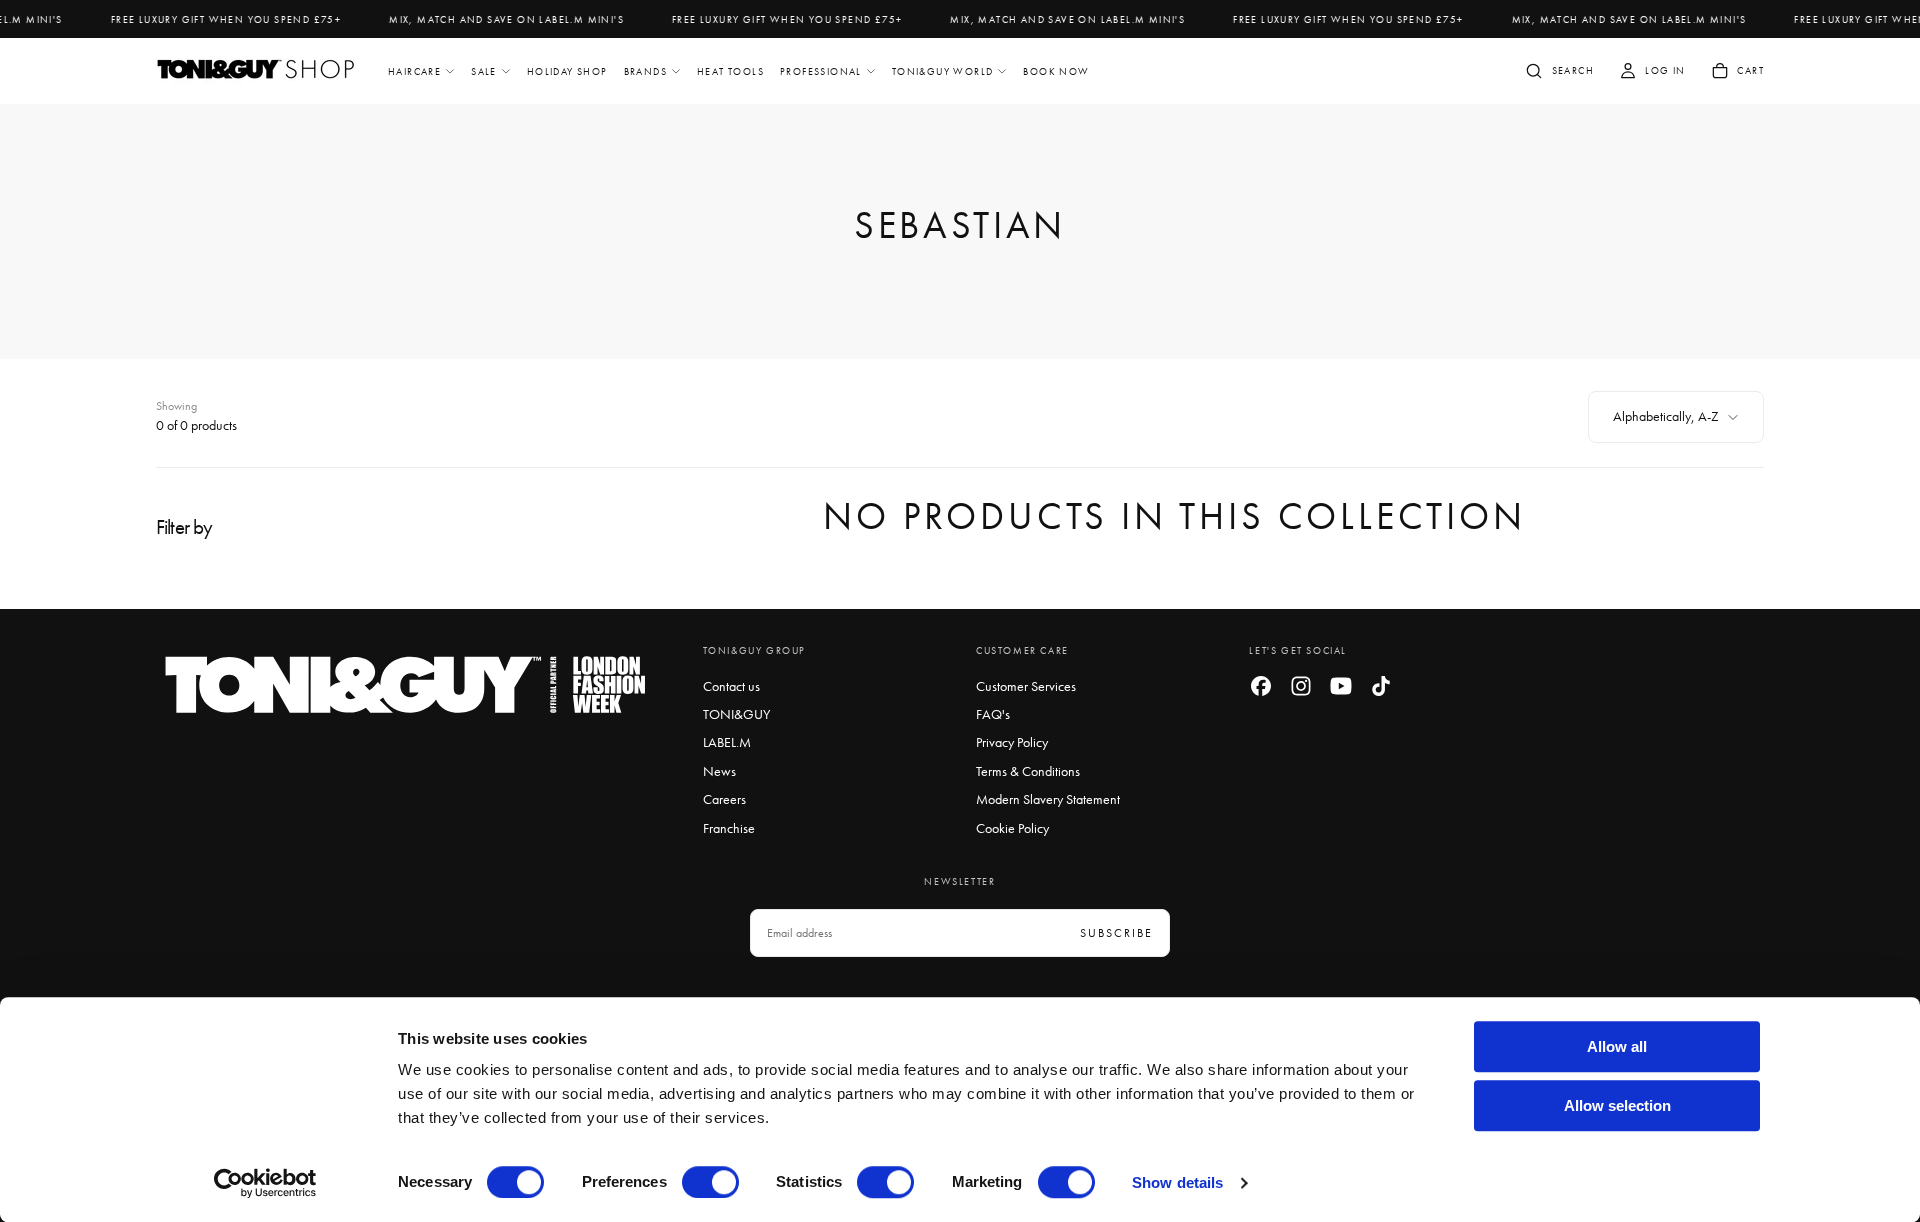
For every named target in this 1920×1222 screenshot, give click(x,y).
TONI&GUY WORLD (943, 71)
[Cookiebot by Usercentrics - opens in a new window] (265, 1183)
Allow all (1617, 1046)
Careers (724, 799)
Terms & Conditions (1028, 771)
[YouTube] (1341, 686)
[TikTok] (1381, 686)
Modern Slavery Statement (1048, 799)
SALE (484, 71)
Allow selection (1617, 1105)
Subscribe (1116, 933)
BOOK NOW (1056, 71)
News (719, 771)
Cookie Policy (1012, 828)
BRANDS (645, 71)
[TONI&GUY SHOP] (406, 685)
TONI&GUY (736, 714)
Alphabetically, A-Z (1666, 416)
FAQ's (993, 714)
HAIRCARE (414, 71)
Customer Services (1026, 686)
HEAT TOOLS (730, 71)
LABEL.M (727, 742)
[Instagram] (1301, 686)
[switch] (710, 1182)
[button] (1559, 73)
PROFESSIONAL (821, 71)
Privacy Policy (1012, 742)
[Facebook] (1261, 686)
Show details (1177, 1182)
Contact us (731, 686)
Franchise (729, 828)
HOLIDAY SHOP (567, 71)
